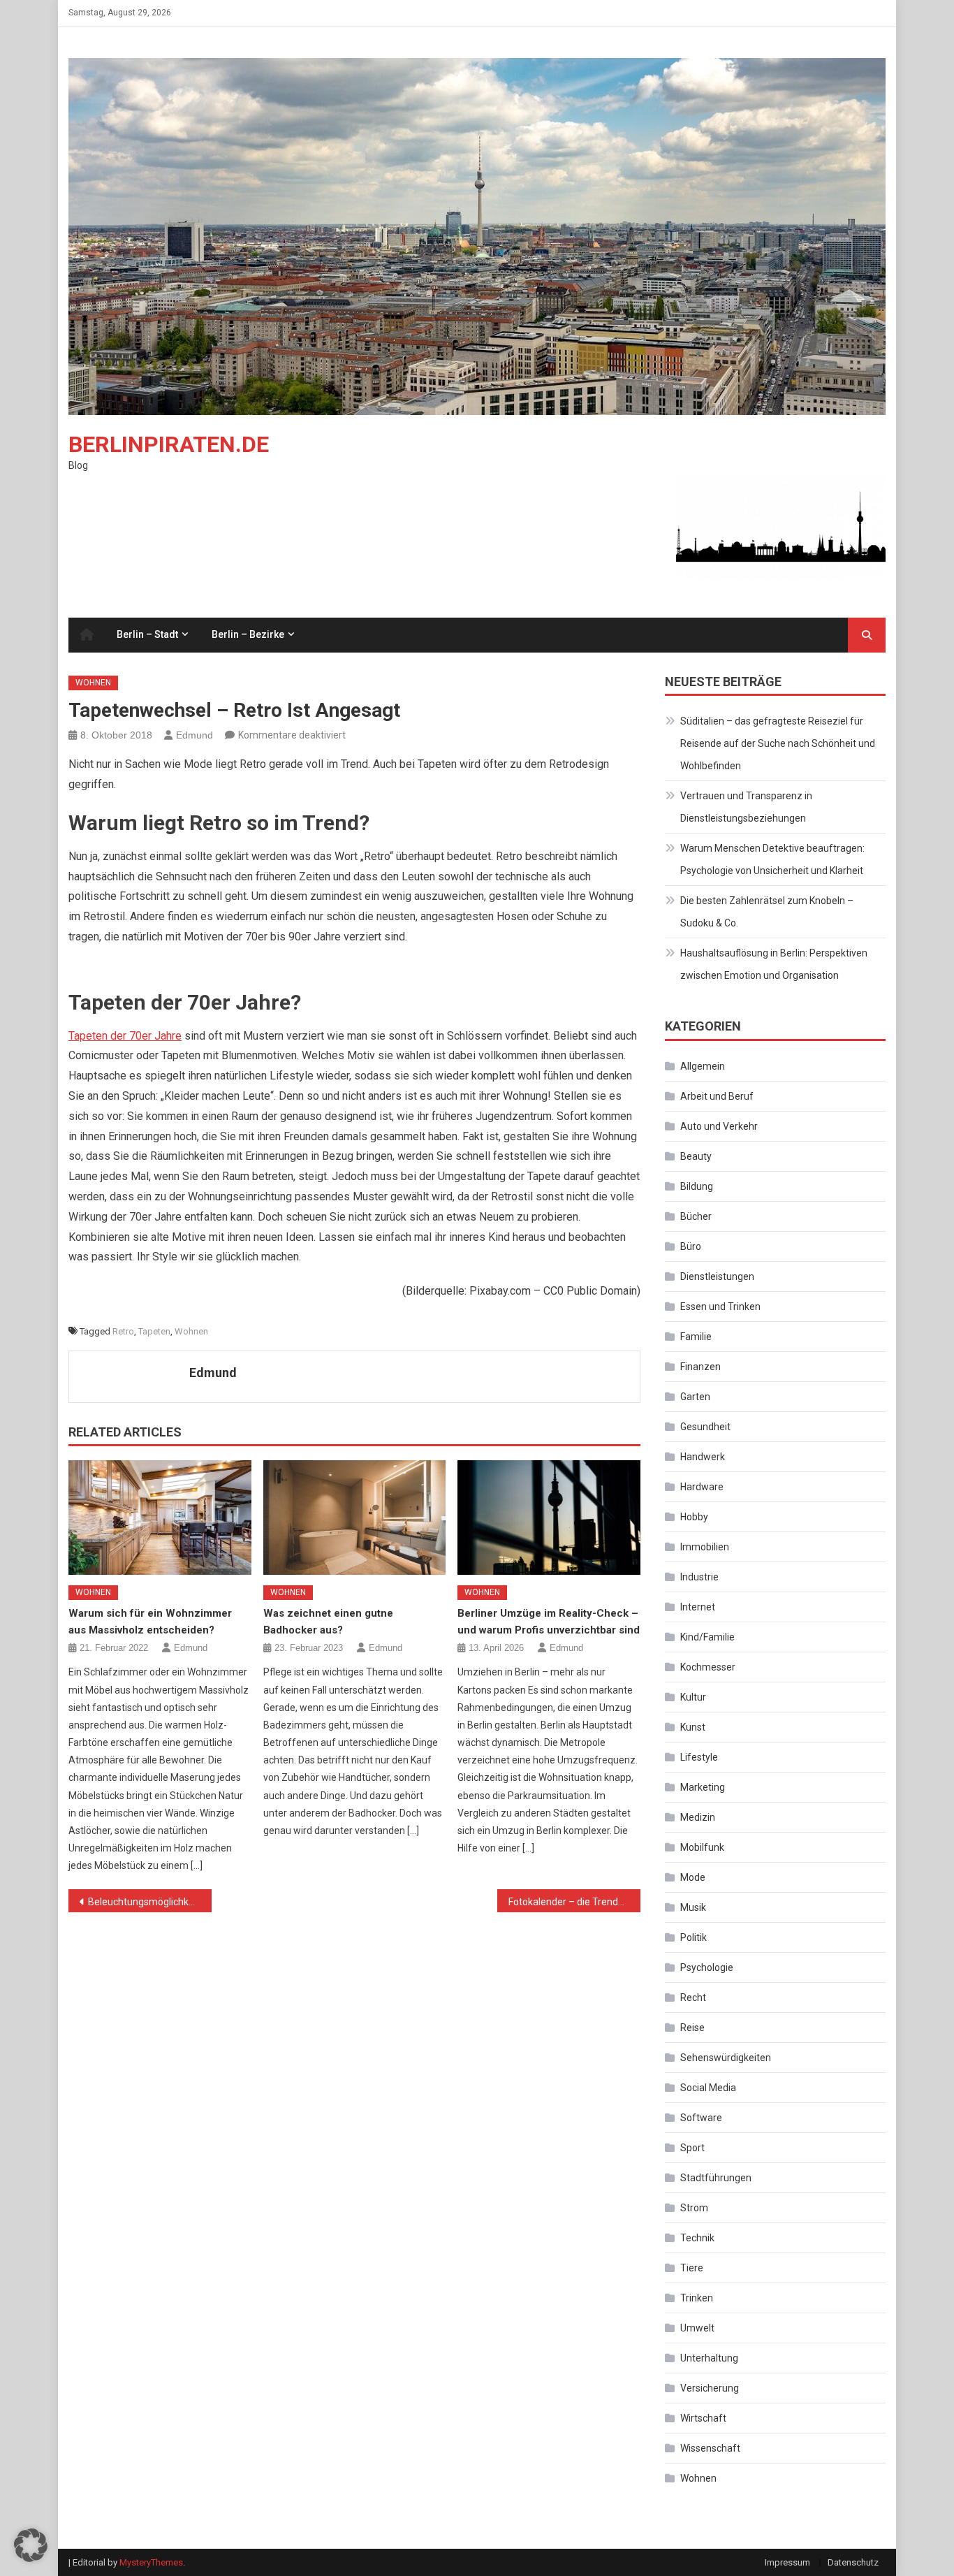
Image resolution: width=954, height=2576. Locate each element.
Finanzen (700, 1367)
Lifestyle (699, 1757)
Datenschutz (853, 2562)
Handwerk (703, 1457)
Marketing (703, 1787)
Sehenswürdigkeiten (726, 2058)
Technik (697, 2238)
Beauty (696, 1156)
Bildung (697, 1186)
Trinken (697, 2298)
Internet (698, 1607)
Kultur (693, 1697)
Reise (692, 2028)
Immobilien (705, 1547)
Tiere (692, 2268)
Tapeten (154, 1331)
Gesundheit (705, 1427)
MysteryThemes (151, 2562)
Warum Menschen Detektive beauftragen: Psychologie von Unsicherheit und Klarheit (772, 859)
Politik (694, 1937)
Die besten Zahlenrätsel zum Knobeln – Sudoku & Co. (767, 912)
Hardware (702, 1487)
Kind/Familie (707, 1637)
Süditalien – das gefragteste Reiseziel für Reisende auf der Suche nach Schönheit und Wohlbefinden (778, 743)
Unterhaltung (709, 2358)
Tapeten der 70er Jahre (125, 1036)
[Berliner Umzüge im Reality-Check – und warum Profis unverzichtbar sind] (549, 1518)
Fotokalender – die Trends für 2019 (574, 1902)
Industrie (699, 1577)
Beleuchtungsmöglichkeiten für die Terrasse (150, 1902)
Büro (691, 1246)
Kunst (693, 1727)
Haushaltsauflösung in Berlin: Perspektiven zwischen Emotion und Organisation (774, 964)
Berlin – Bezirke (248, 634)
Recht (693, 1998)
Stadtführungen (716, 2178)
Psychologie (707, 1967)
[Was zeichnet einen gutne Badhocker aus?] (355, 1518)
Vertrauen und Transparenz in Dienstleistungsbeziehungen (746, 807)
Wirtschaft (703, 2418)
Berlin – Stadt (147, 634)
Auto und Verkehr (719, 1126)
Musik (693, 1907)
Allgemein (703, 1066)
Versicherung (710, 2388)
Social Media (708, 2088)
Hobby (694, 1517)
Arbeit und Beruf (717, 1096)
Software (701, 2118)
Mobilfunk (702, 1847)
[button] (31, 2545)
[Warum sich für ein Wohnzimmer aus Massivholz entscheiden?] (160, 1518)
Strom (694, 2208)
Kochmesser (708, 1667)
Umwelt (697, 2328)
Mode (693, 1877)
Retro (123, 1331)
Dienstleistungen (717, 1276)
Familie (696, 1337)
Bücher (696, 1216)
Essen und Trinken (720, 1307)
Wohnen (93, 683)
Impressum (787, 2562)
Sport (692, 2148)
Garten (695, 1397)
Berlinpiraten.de (169, 444)
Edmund (195, 735)
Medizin (698, 1817)
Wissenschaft (710, 2448)
